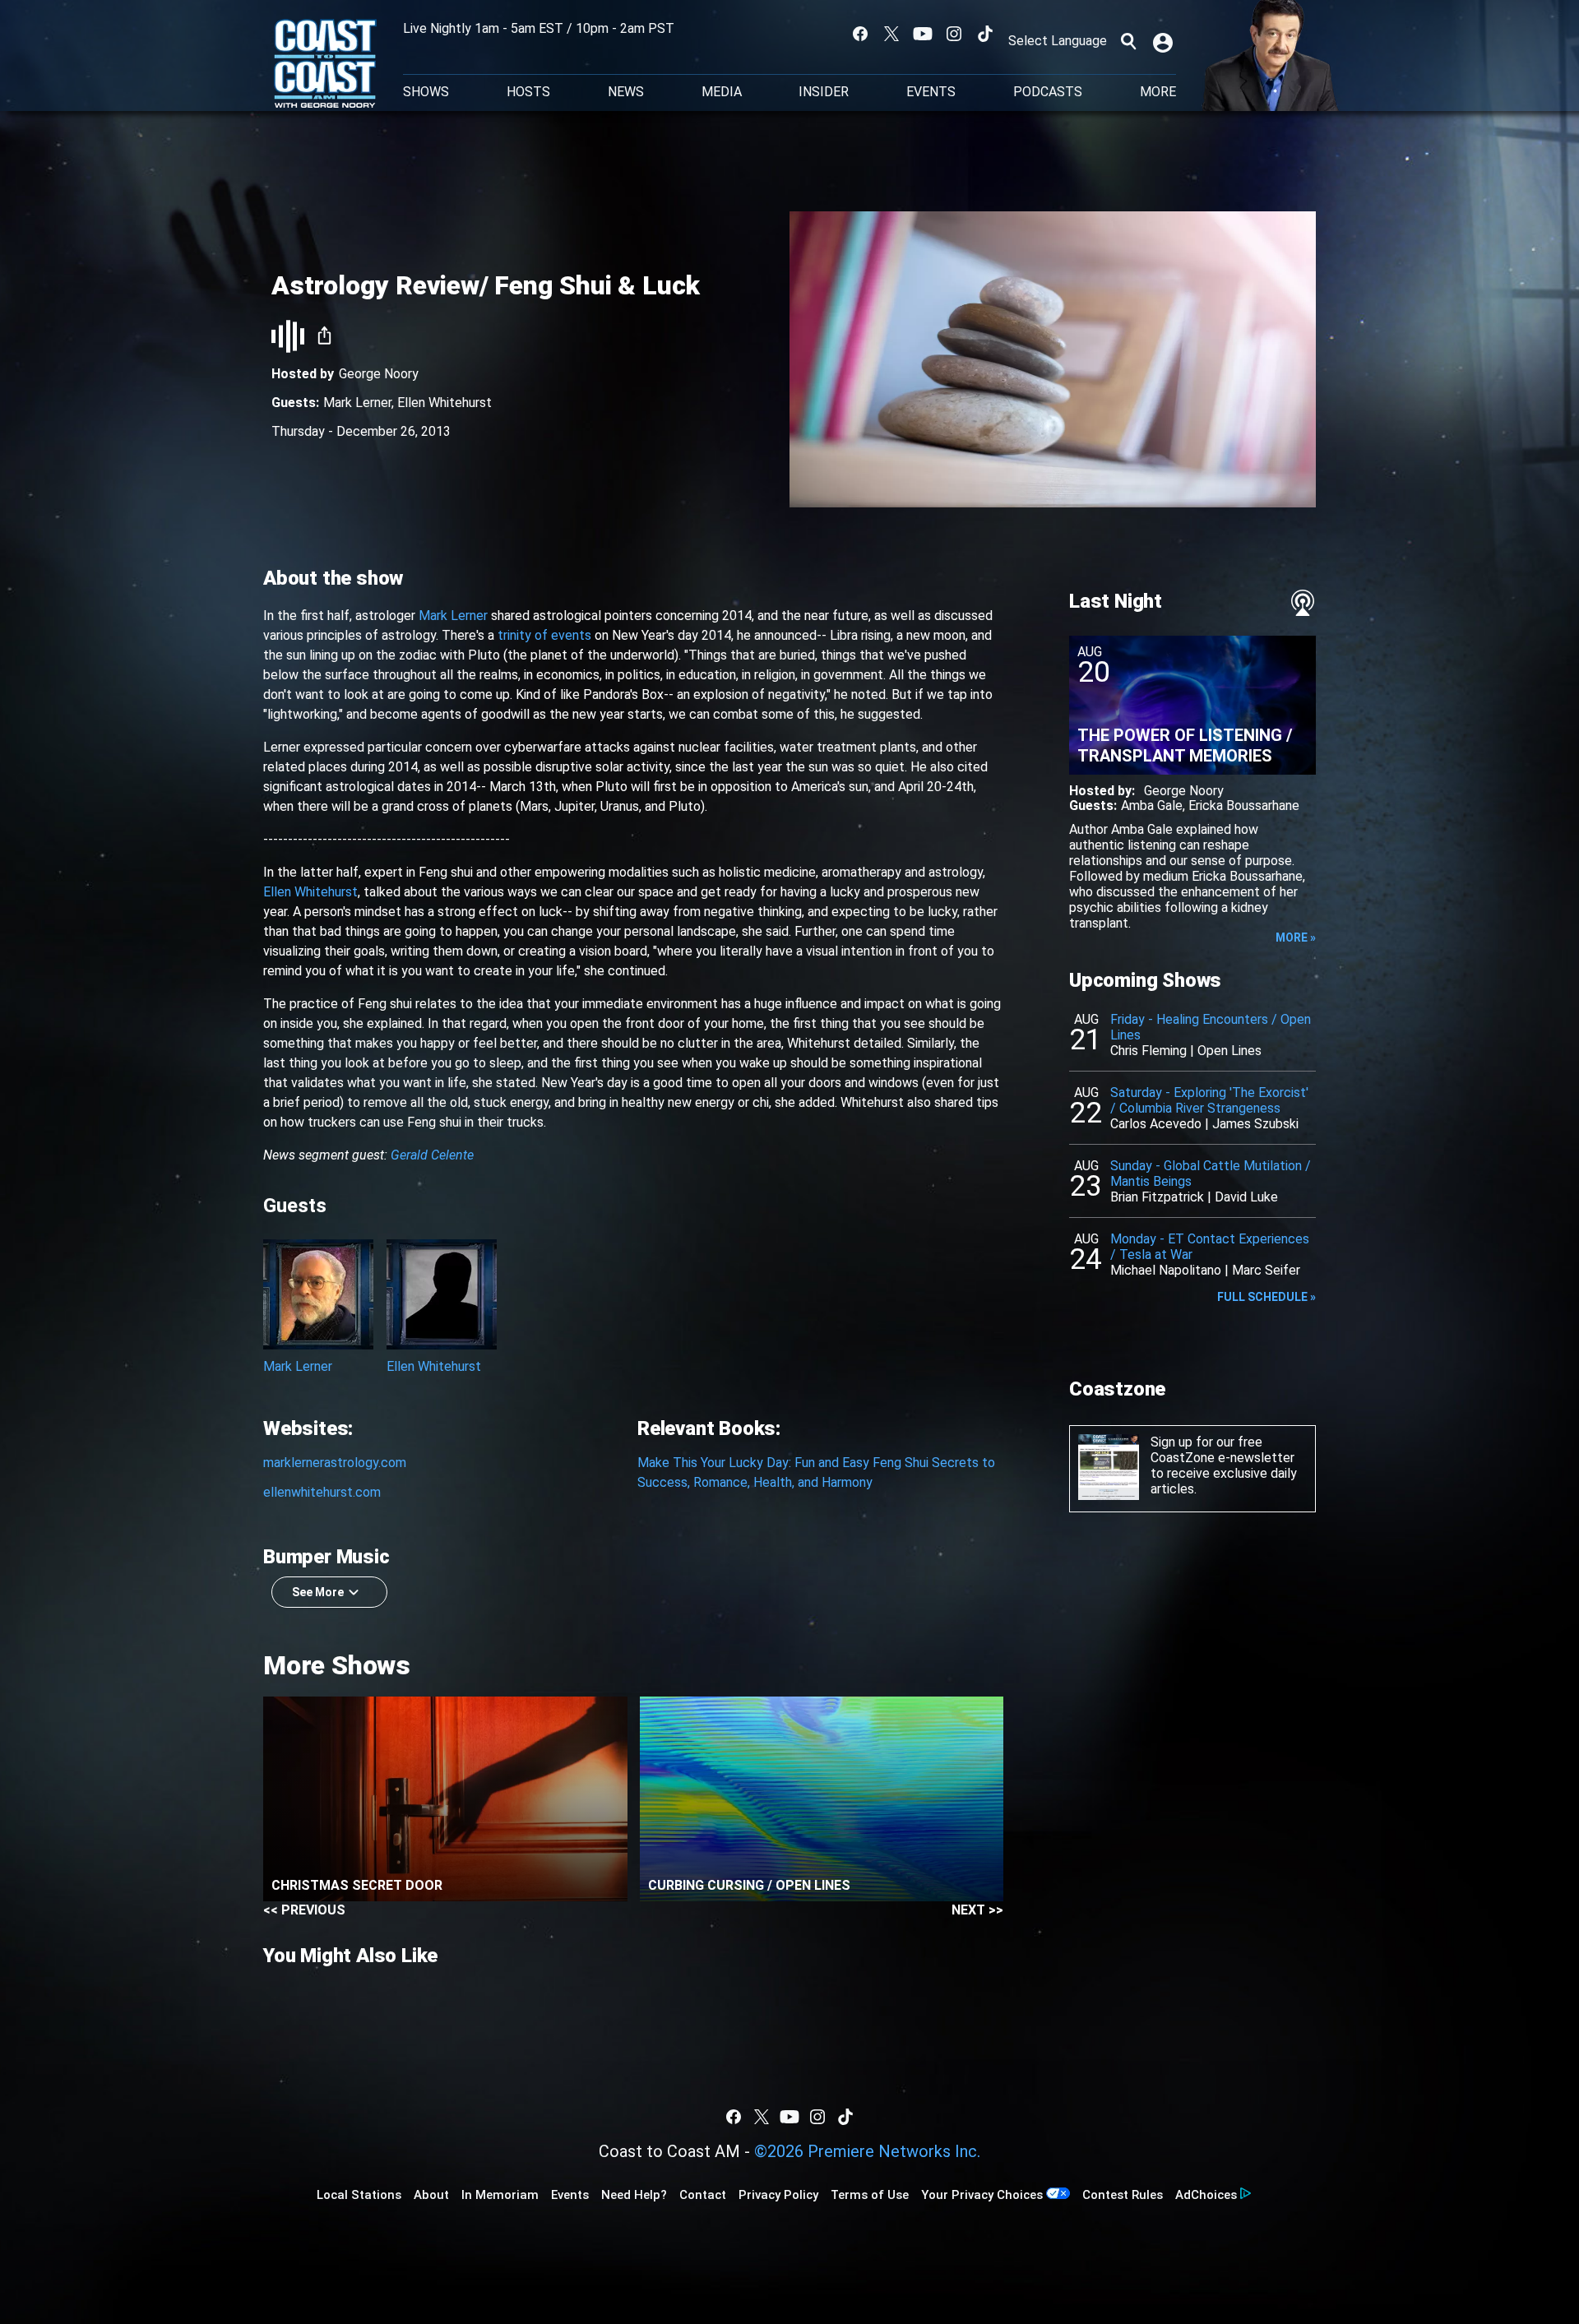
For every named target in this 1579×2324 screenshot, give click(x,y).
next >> (977, 1910)
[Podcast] (1303, 603)
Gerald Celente (432, 1155)
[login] (1165, 41)
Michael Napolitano (1166, 1270)
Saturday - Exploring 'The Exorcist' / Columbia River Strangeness (1209, 1100)
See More (318, 1592)
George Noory (379, 374)
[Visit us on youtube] (923, 34)
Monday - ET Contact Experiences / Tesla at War (1210, 1247)
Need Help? (634, 2195)
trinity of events (544, 635)
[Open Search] (1128, 41)
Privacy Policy (778, 2195)
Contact (703, 2195)
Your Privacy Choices (982, 2195)
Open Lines (1229, 1051)
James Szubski (1255, 1124)
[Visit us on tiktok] (985, 34)
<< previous (304, 1910)
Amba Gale (1152, 806)
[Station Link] (325, 65)
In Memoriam (500, 2195)
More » (1296, 937)
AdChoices (1206, 2195)
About (431, 2195)
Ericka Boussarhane (1244, 806)
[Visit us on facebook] (860, 34)
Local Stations (359, 2195)
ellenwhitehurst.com (322, 1492)
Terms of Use (870, 2195)
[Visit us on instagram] (954, 34)
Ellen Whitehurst (445, 403)
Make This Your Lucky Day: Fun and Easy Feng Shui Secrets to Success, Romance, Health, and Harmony (816, 1472)
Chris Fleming (1148, 1051)
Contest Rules (1123, 2195)
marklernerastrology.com (335, 1463)
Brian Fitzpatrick (1157, 1197)
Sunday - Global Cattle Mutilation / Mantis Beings (1211, 1174)
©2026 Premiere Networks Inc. (867, 2151)
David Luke (1246, 1197)
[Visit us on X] (891, 34)
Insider (824, 92)
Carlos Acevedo (1156, 1124)
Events (931, 92)
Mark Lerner (357, 403)
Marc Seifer (1266, 1270)
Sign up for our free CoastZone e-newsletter (1222, 1450)
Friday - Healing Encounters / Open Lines (1211, 1027)
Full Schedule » (1266, 1297)
